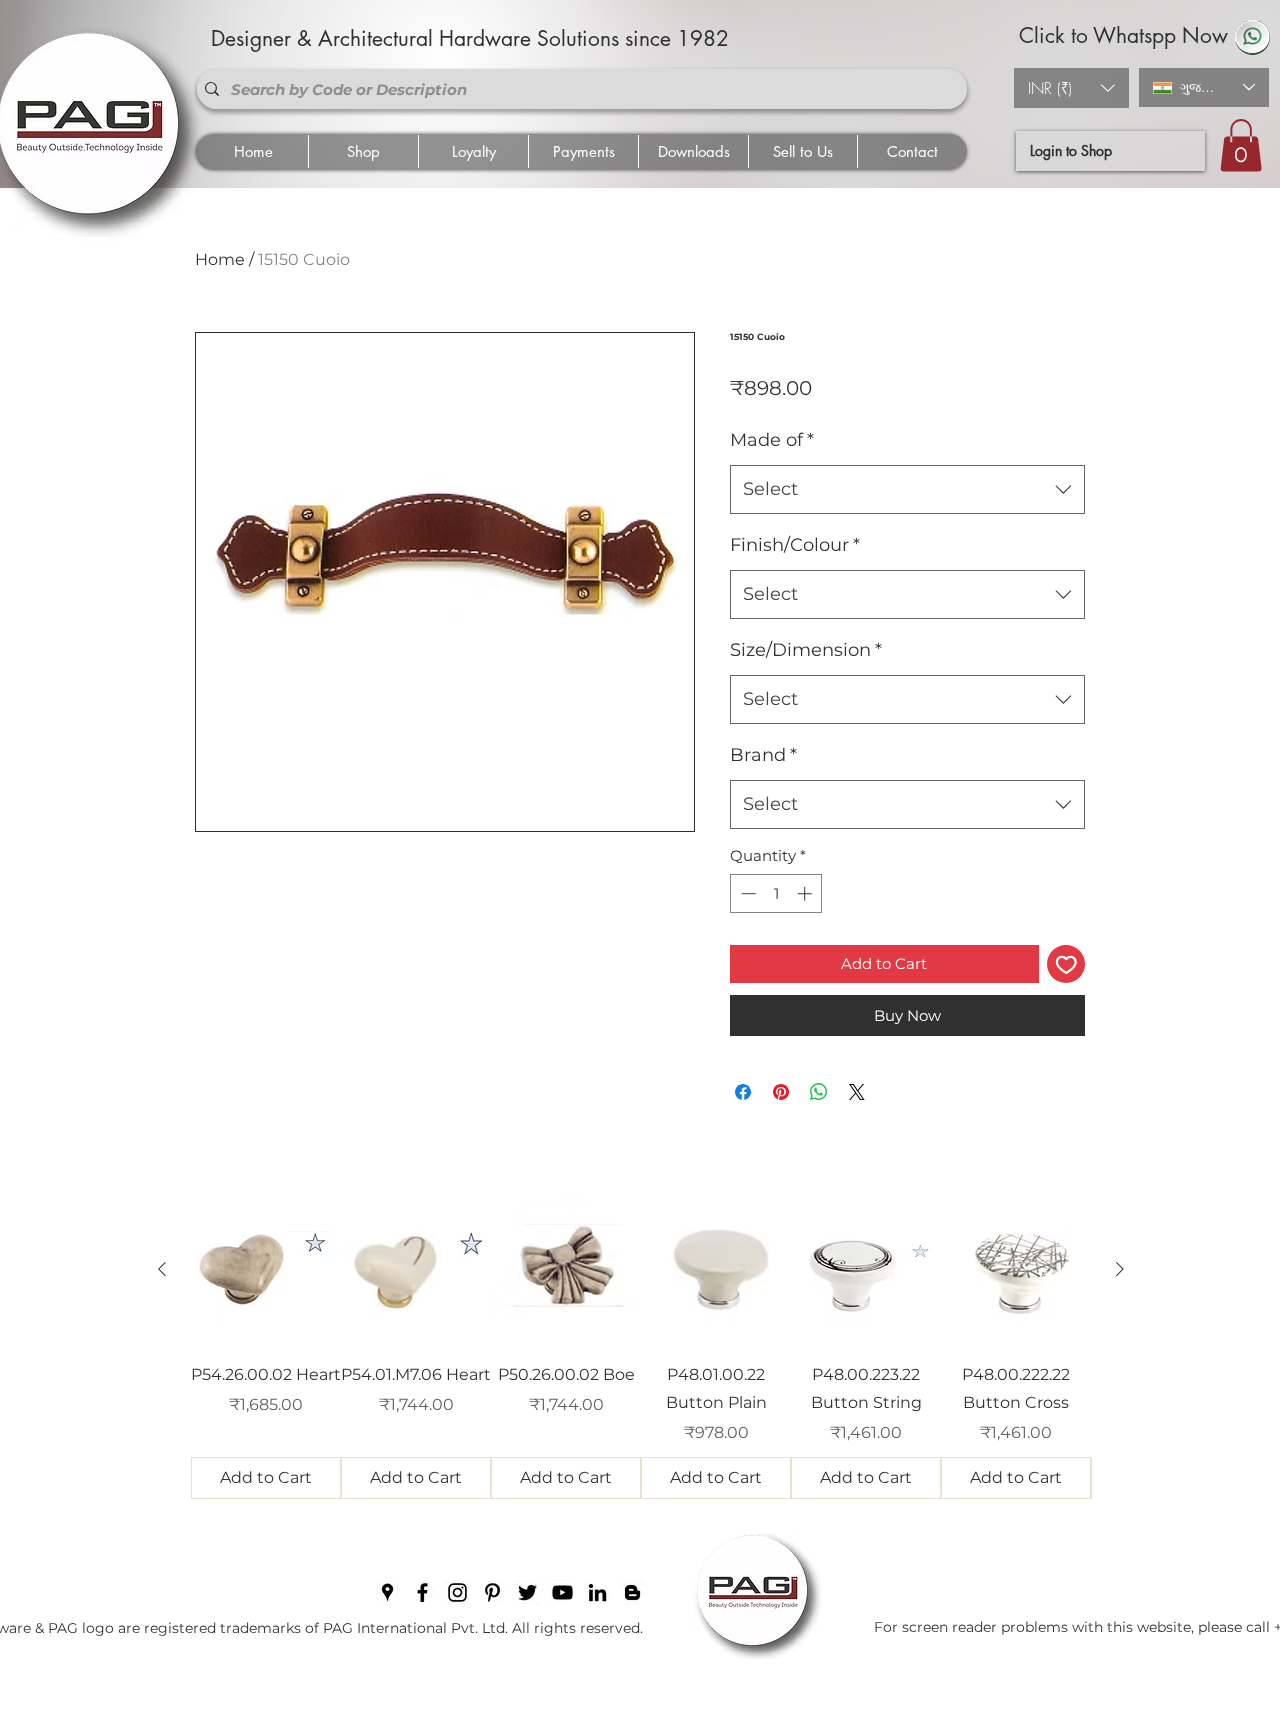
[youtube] (562, 1592)
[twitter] (527, 1592)
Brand (763, 755)
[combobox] (907, 490)
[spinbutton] (776, 893)
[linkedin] (597, 1592)
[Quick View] (266, 1270)
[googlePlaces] (387, 1592)
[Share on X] (857, 1092)
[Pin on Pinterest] (781, 1092)
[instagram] (457, 1592)
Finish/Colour (795, 545)
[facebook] (422, 1592)
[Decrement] (746, 893)
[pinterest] (492, 1592)
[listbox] (1071, 88)
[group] (641, 1347)
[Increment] (806, 893)
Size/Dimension (806, 650)
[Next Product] (1120, 1269)
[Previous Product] (162, 1269)
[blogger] (632, 1592)
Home (220, 259)
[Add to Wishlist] (1066, 964)
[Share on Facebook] (743, 1092)
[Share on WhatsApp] (819, 1092)
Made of (772, 440)
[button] (1071, 88)
